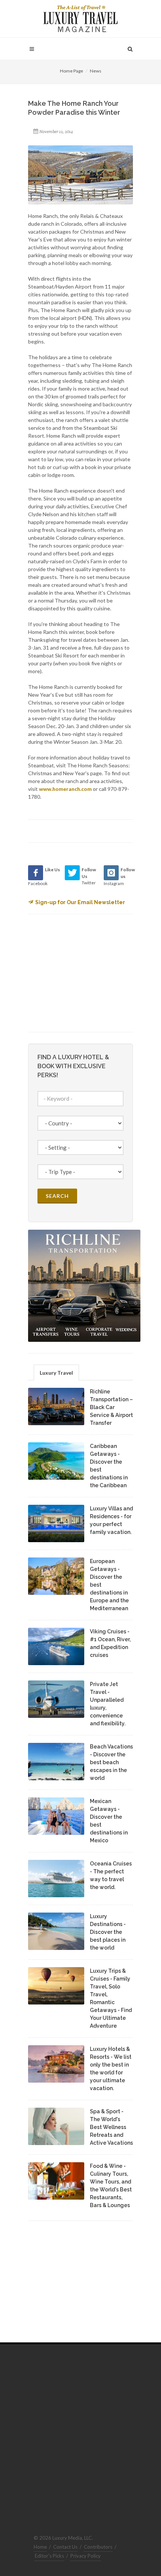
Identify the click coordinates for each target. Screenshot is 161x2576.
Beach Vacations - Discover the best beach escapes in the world (111, 1762)
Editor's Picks (49, 2556)
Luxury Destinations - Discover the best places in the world (108, 1932)
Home (40, 2547)
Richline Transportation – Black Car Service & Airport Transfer (111, 1407)
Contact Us (65, 2547)
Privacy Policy (86, 2556)
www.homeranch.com (65, 789)
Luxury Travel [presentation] (56, 1373)
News (96, 71)
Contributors (98, 2547)
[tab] (56, 1372)
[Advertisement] (84, 972)
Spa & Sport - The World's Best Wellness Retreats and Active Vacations (111, 2127)
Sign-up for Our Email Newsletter (80, 902)
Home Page (72, 71)
